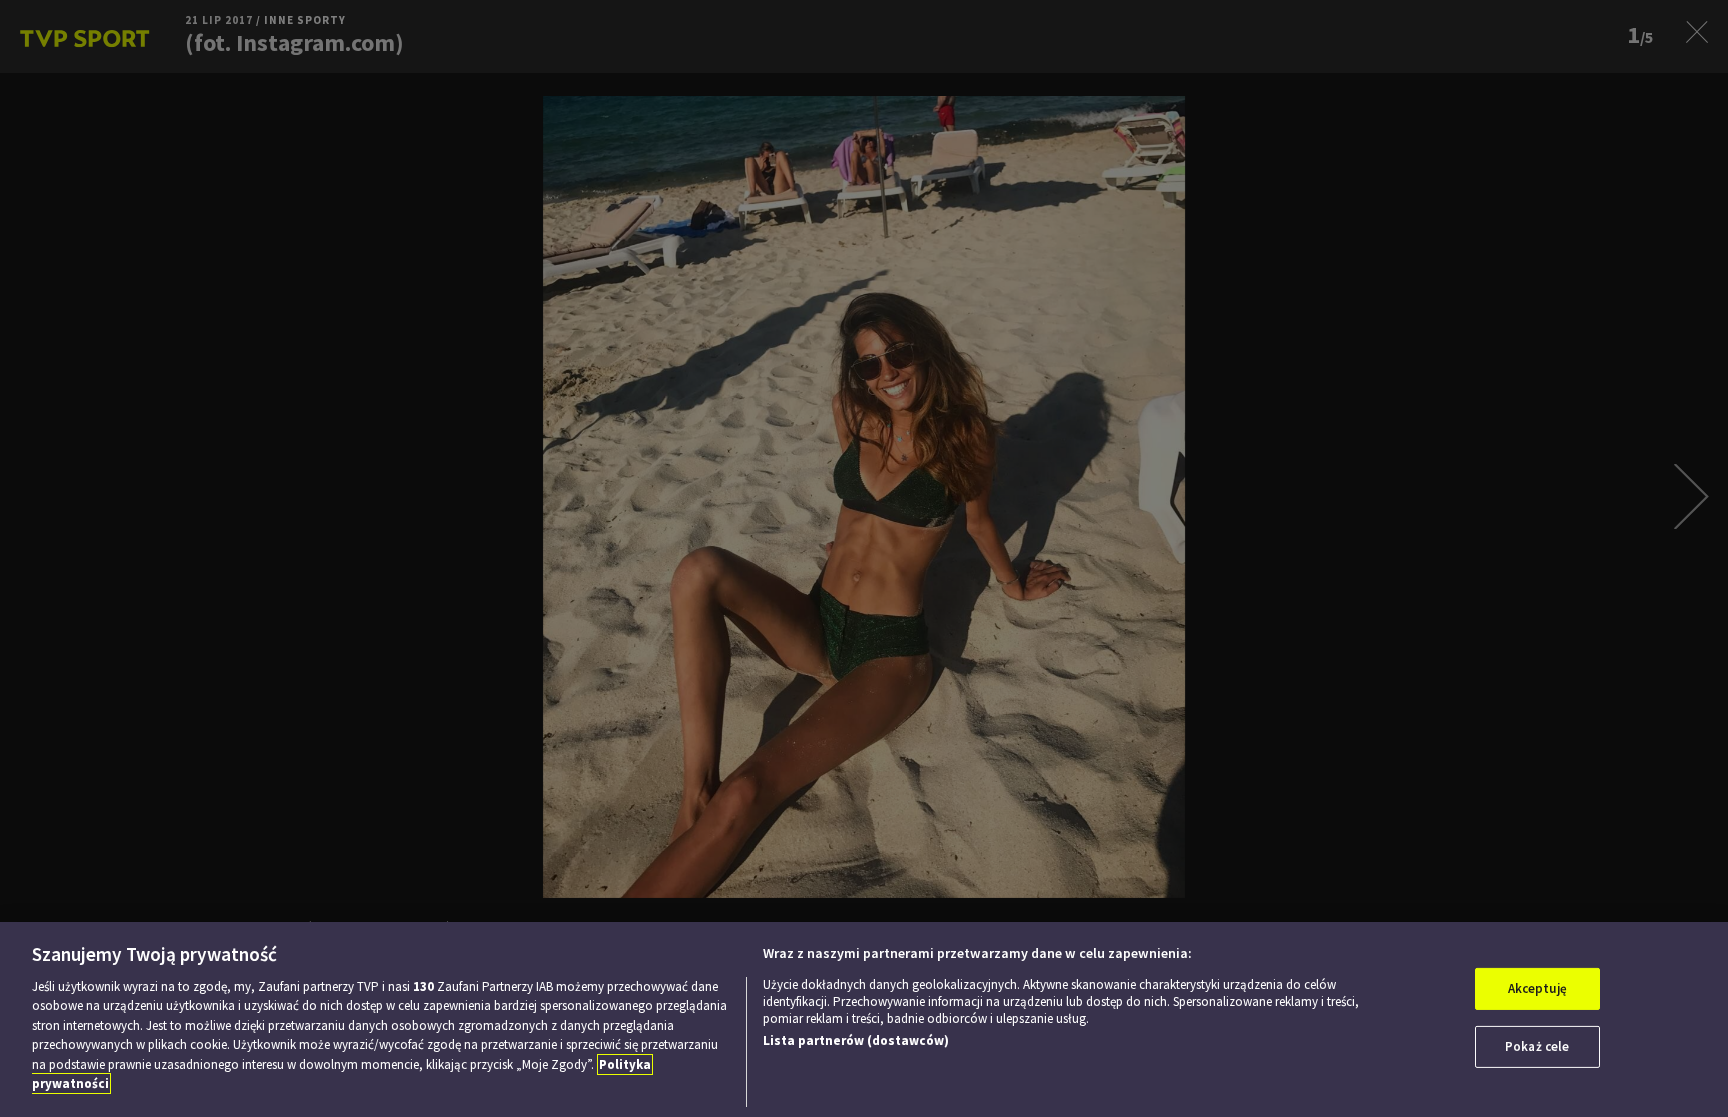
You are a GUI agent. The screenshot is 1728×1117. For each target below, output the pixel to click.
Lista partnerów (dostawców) (856, 1040)
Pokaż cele (1537, 1046)
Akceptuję (1537, 988)
